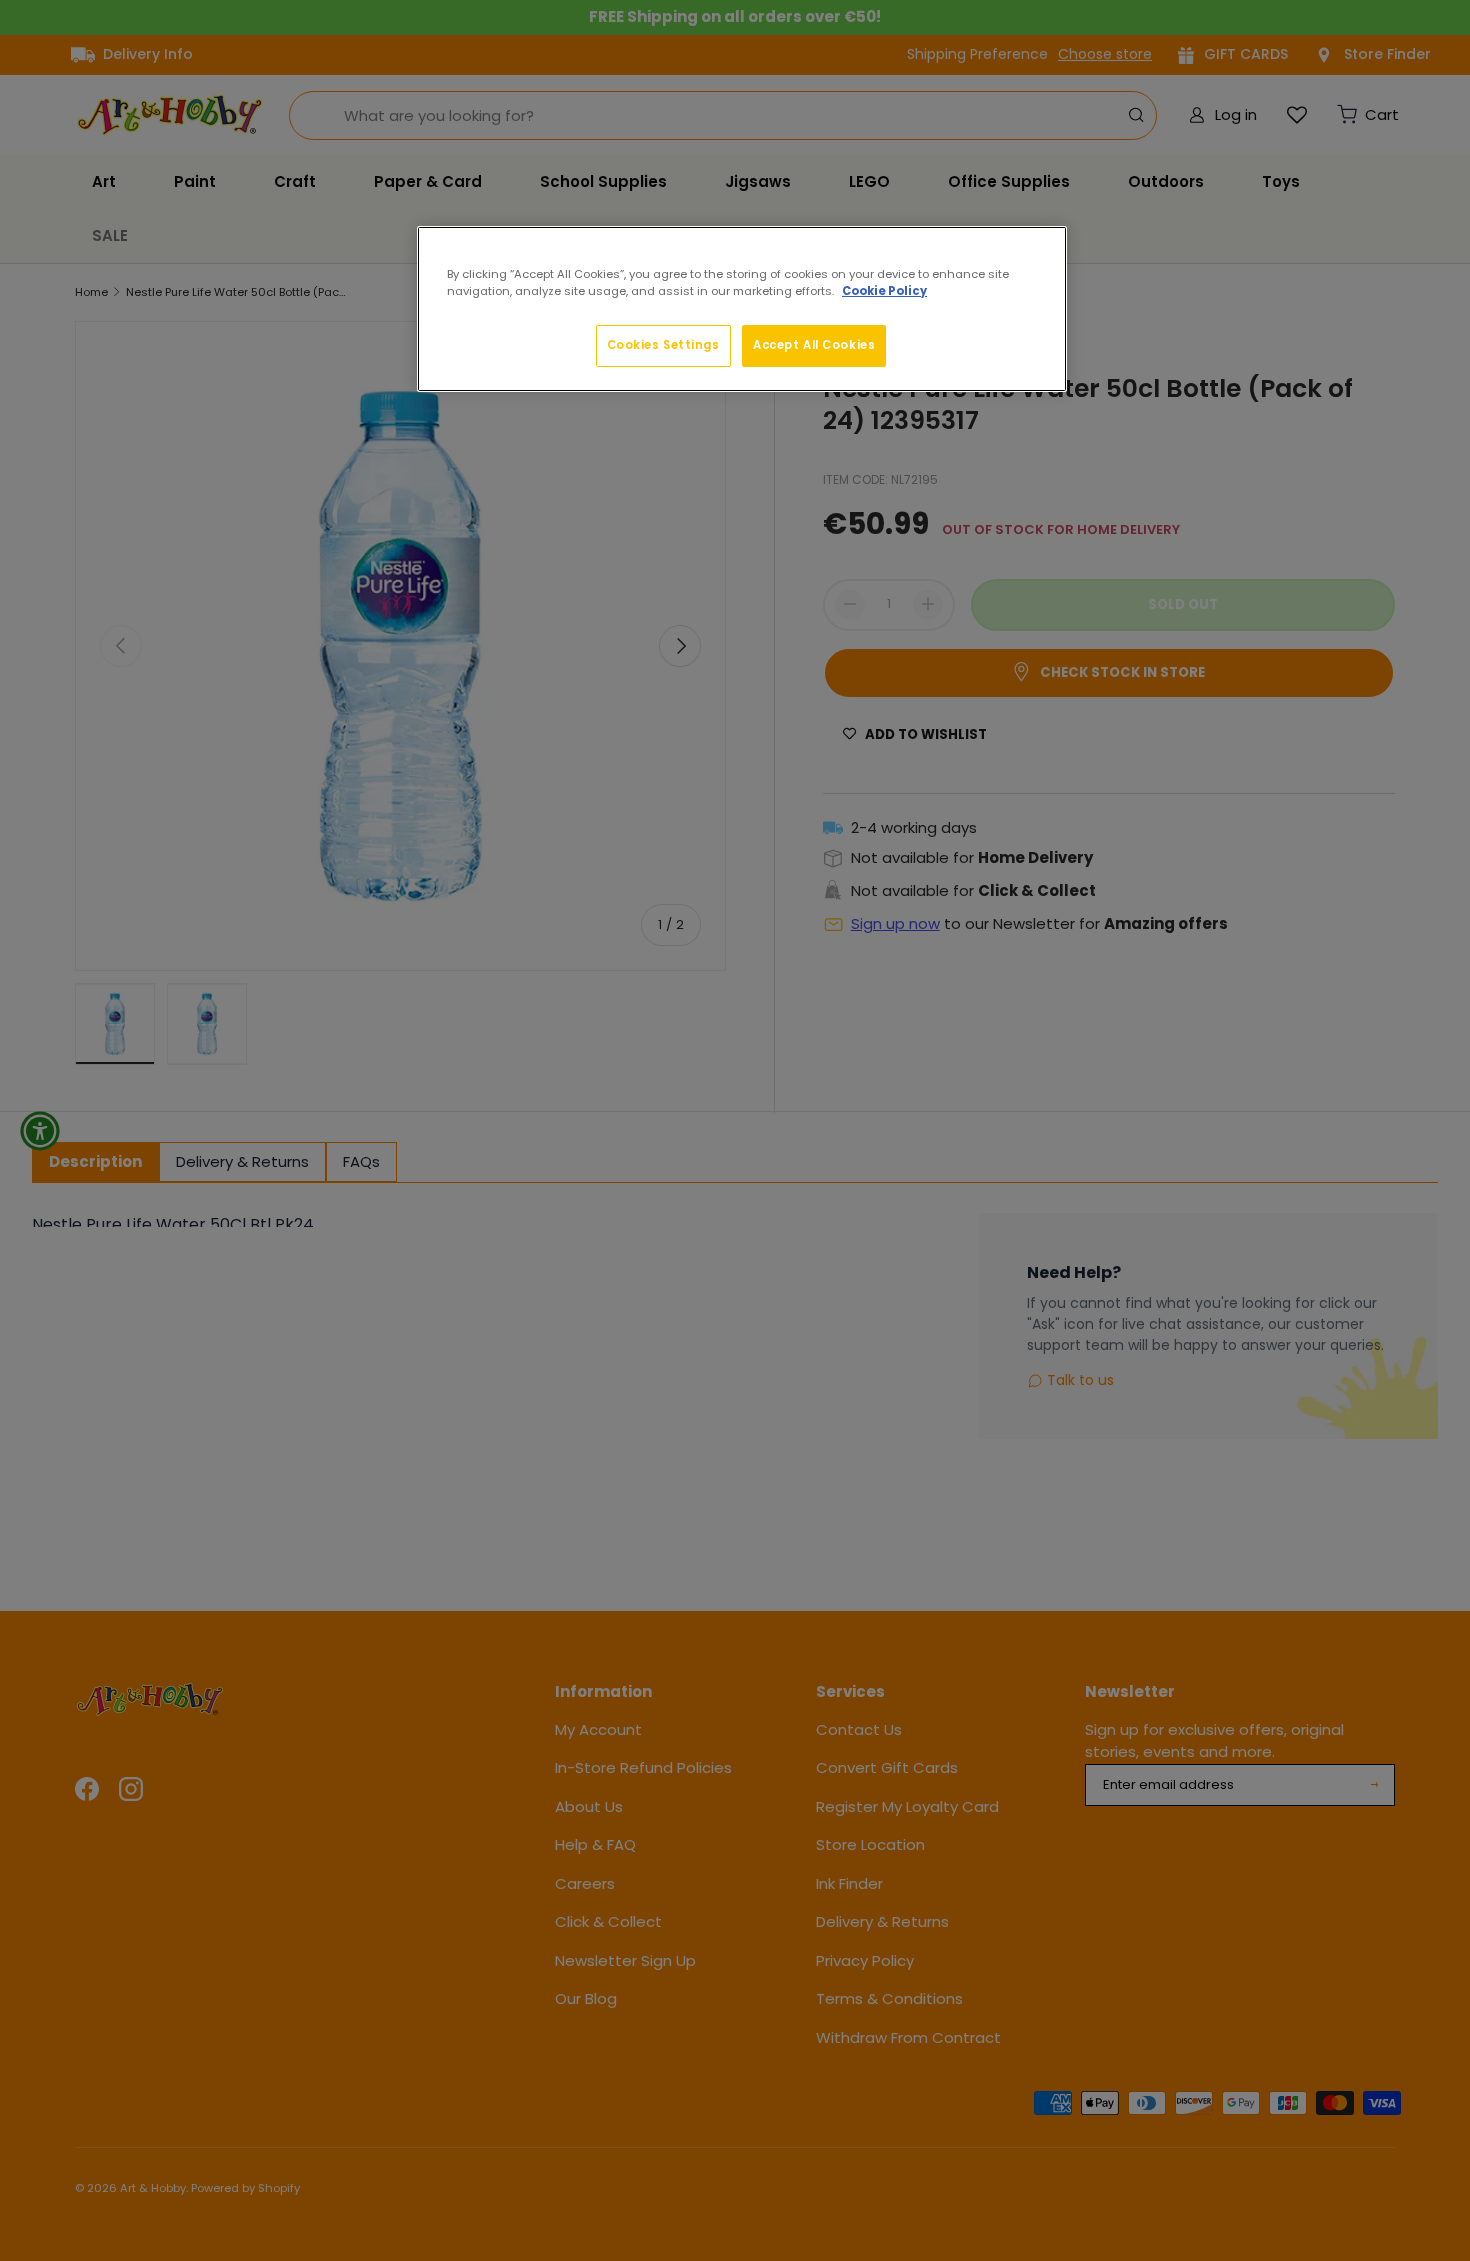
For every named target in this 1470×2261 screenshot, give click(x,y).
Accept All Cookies (814, 345)
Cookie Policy (884, 291)
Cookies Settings (663, 345)
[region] (742, 309)
